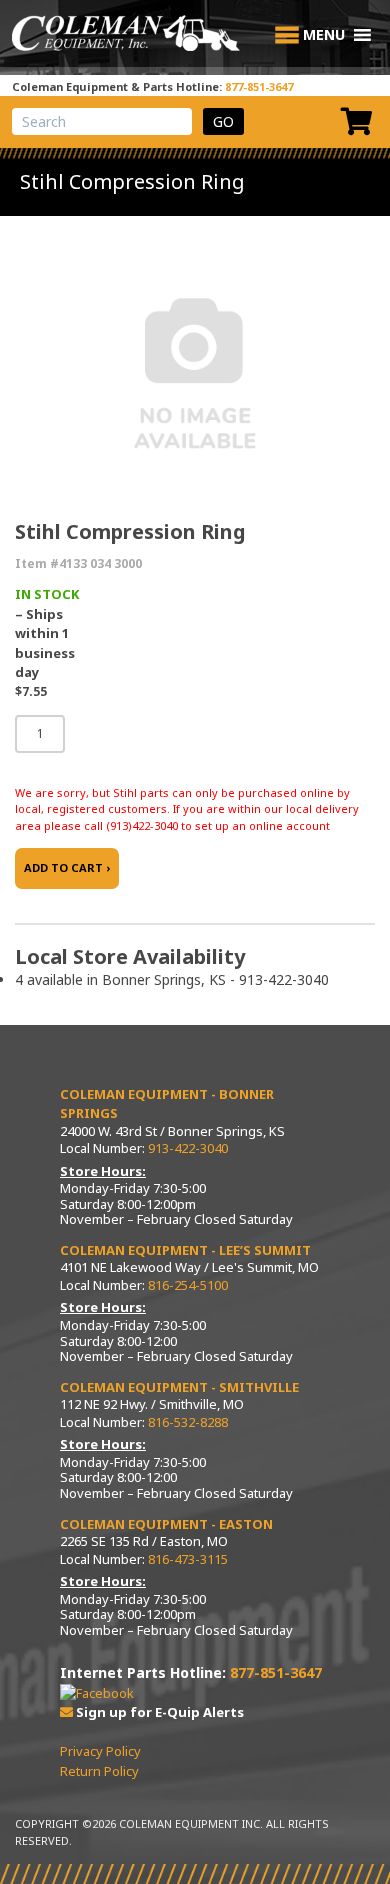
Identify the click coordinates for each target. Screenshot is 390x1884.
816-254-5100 (188, 1285)
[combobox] (102, 121)
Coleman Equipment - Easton (166, 1524)
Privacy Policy (100, 1751)
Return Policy (99, 1771)
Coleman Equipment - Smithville (179, 1387)
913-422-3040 (188, 1148)
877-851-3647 (259, 86)
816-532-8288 (188, 1422)
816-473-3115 (188, 1559)
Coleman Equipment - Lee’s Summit (185, 1250)
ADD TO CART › (67, 867)
